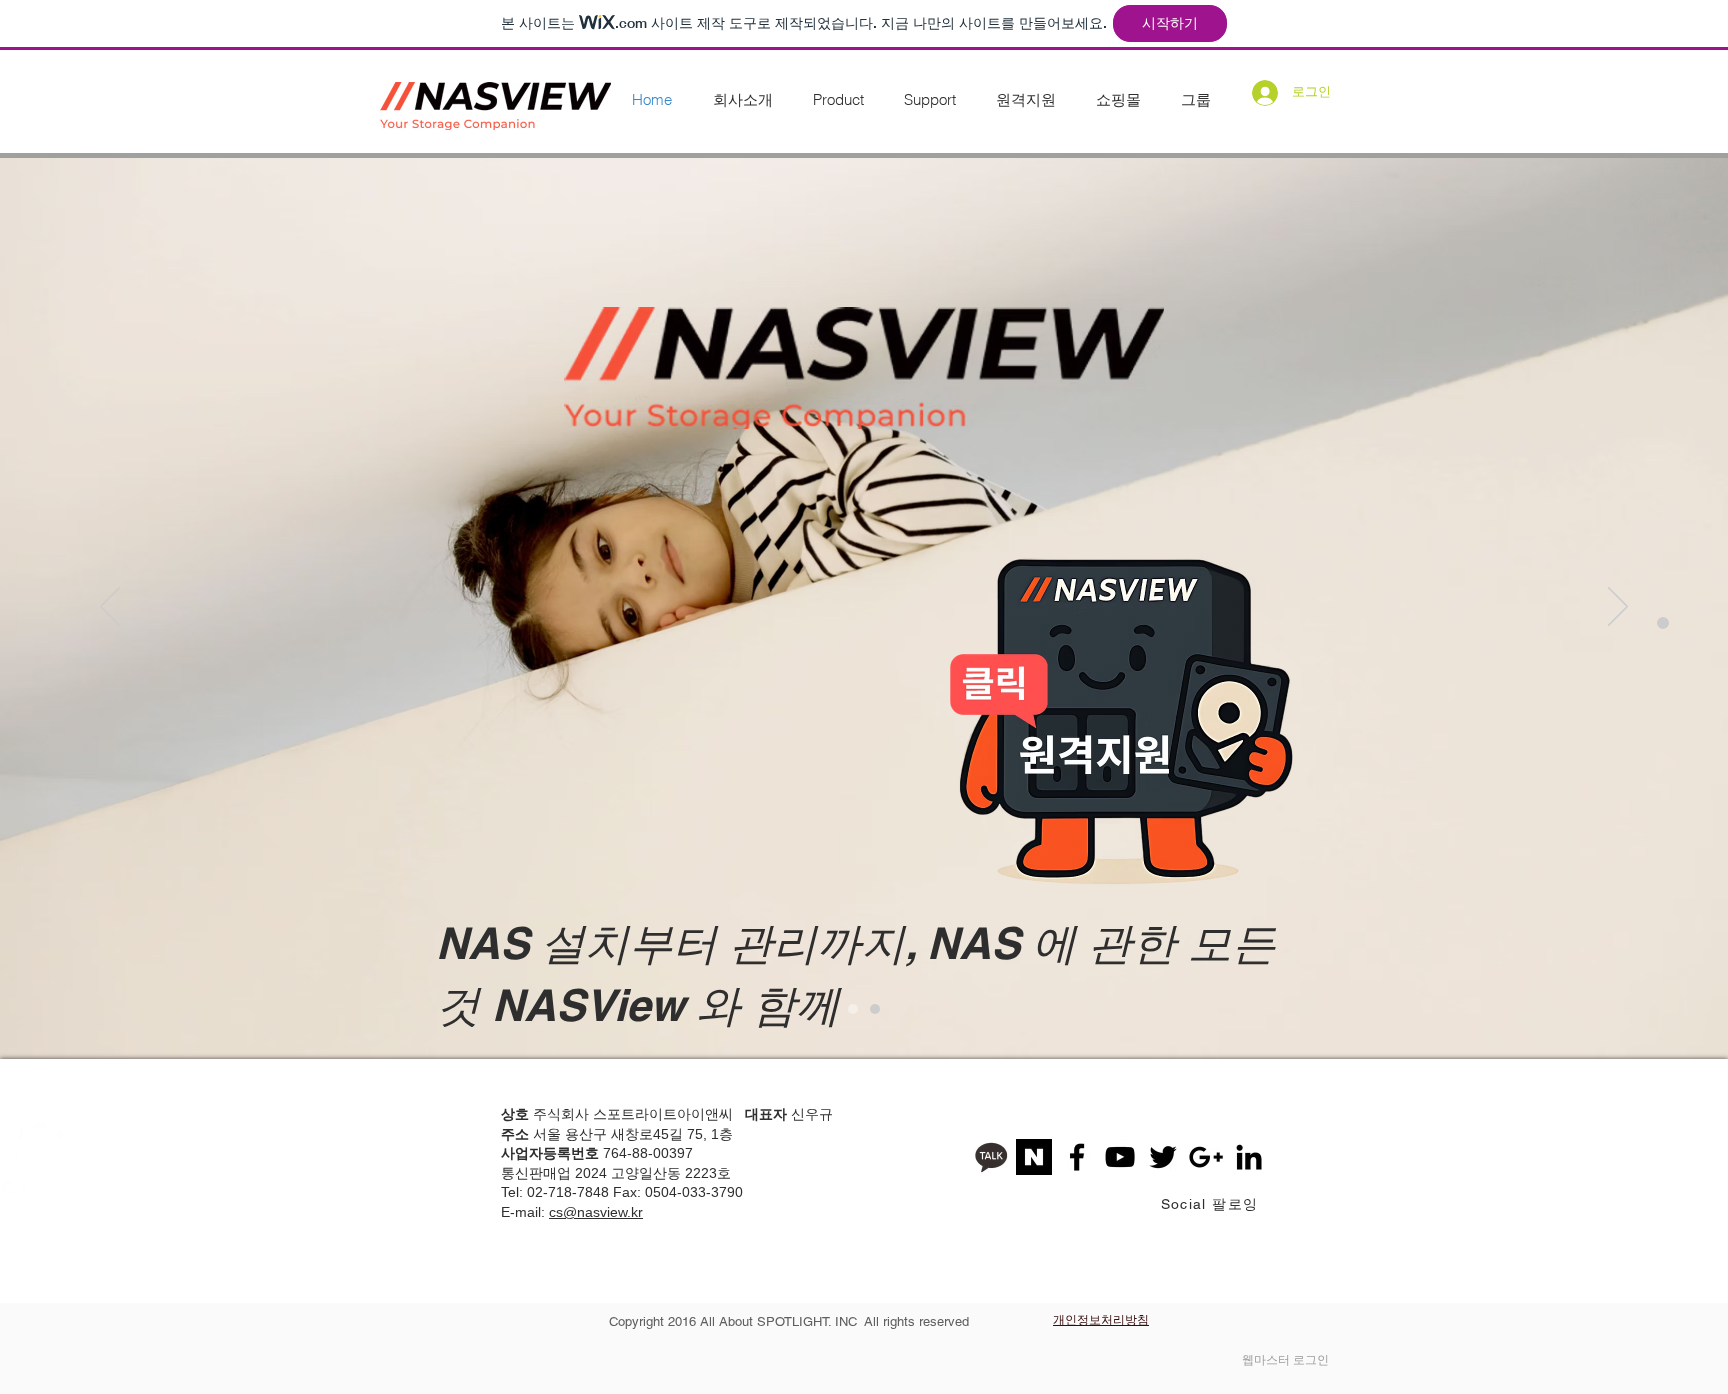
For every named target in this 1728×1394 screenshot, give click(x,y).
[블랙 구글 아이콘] (1206, 1157)
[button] (742, 100)
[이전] (110, 608)
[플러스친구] (991, 1157)
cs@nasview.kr (596, 1212)
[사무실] (853, 1009)
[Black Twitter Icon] (1163, 1157)
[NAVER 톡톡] (1034, 1157)
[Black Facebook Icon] (1077, 1157)
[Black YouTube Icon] (1120, 1157)
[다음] (1618, 608)
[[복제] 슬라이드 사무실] (875, 1009)
